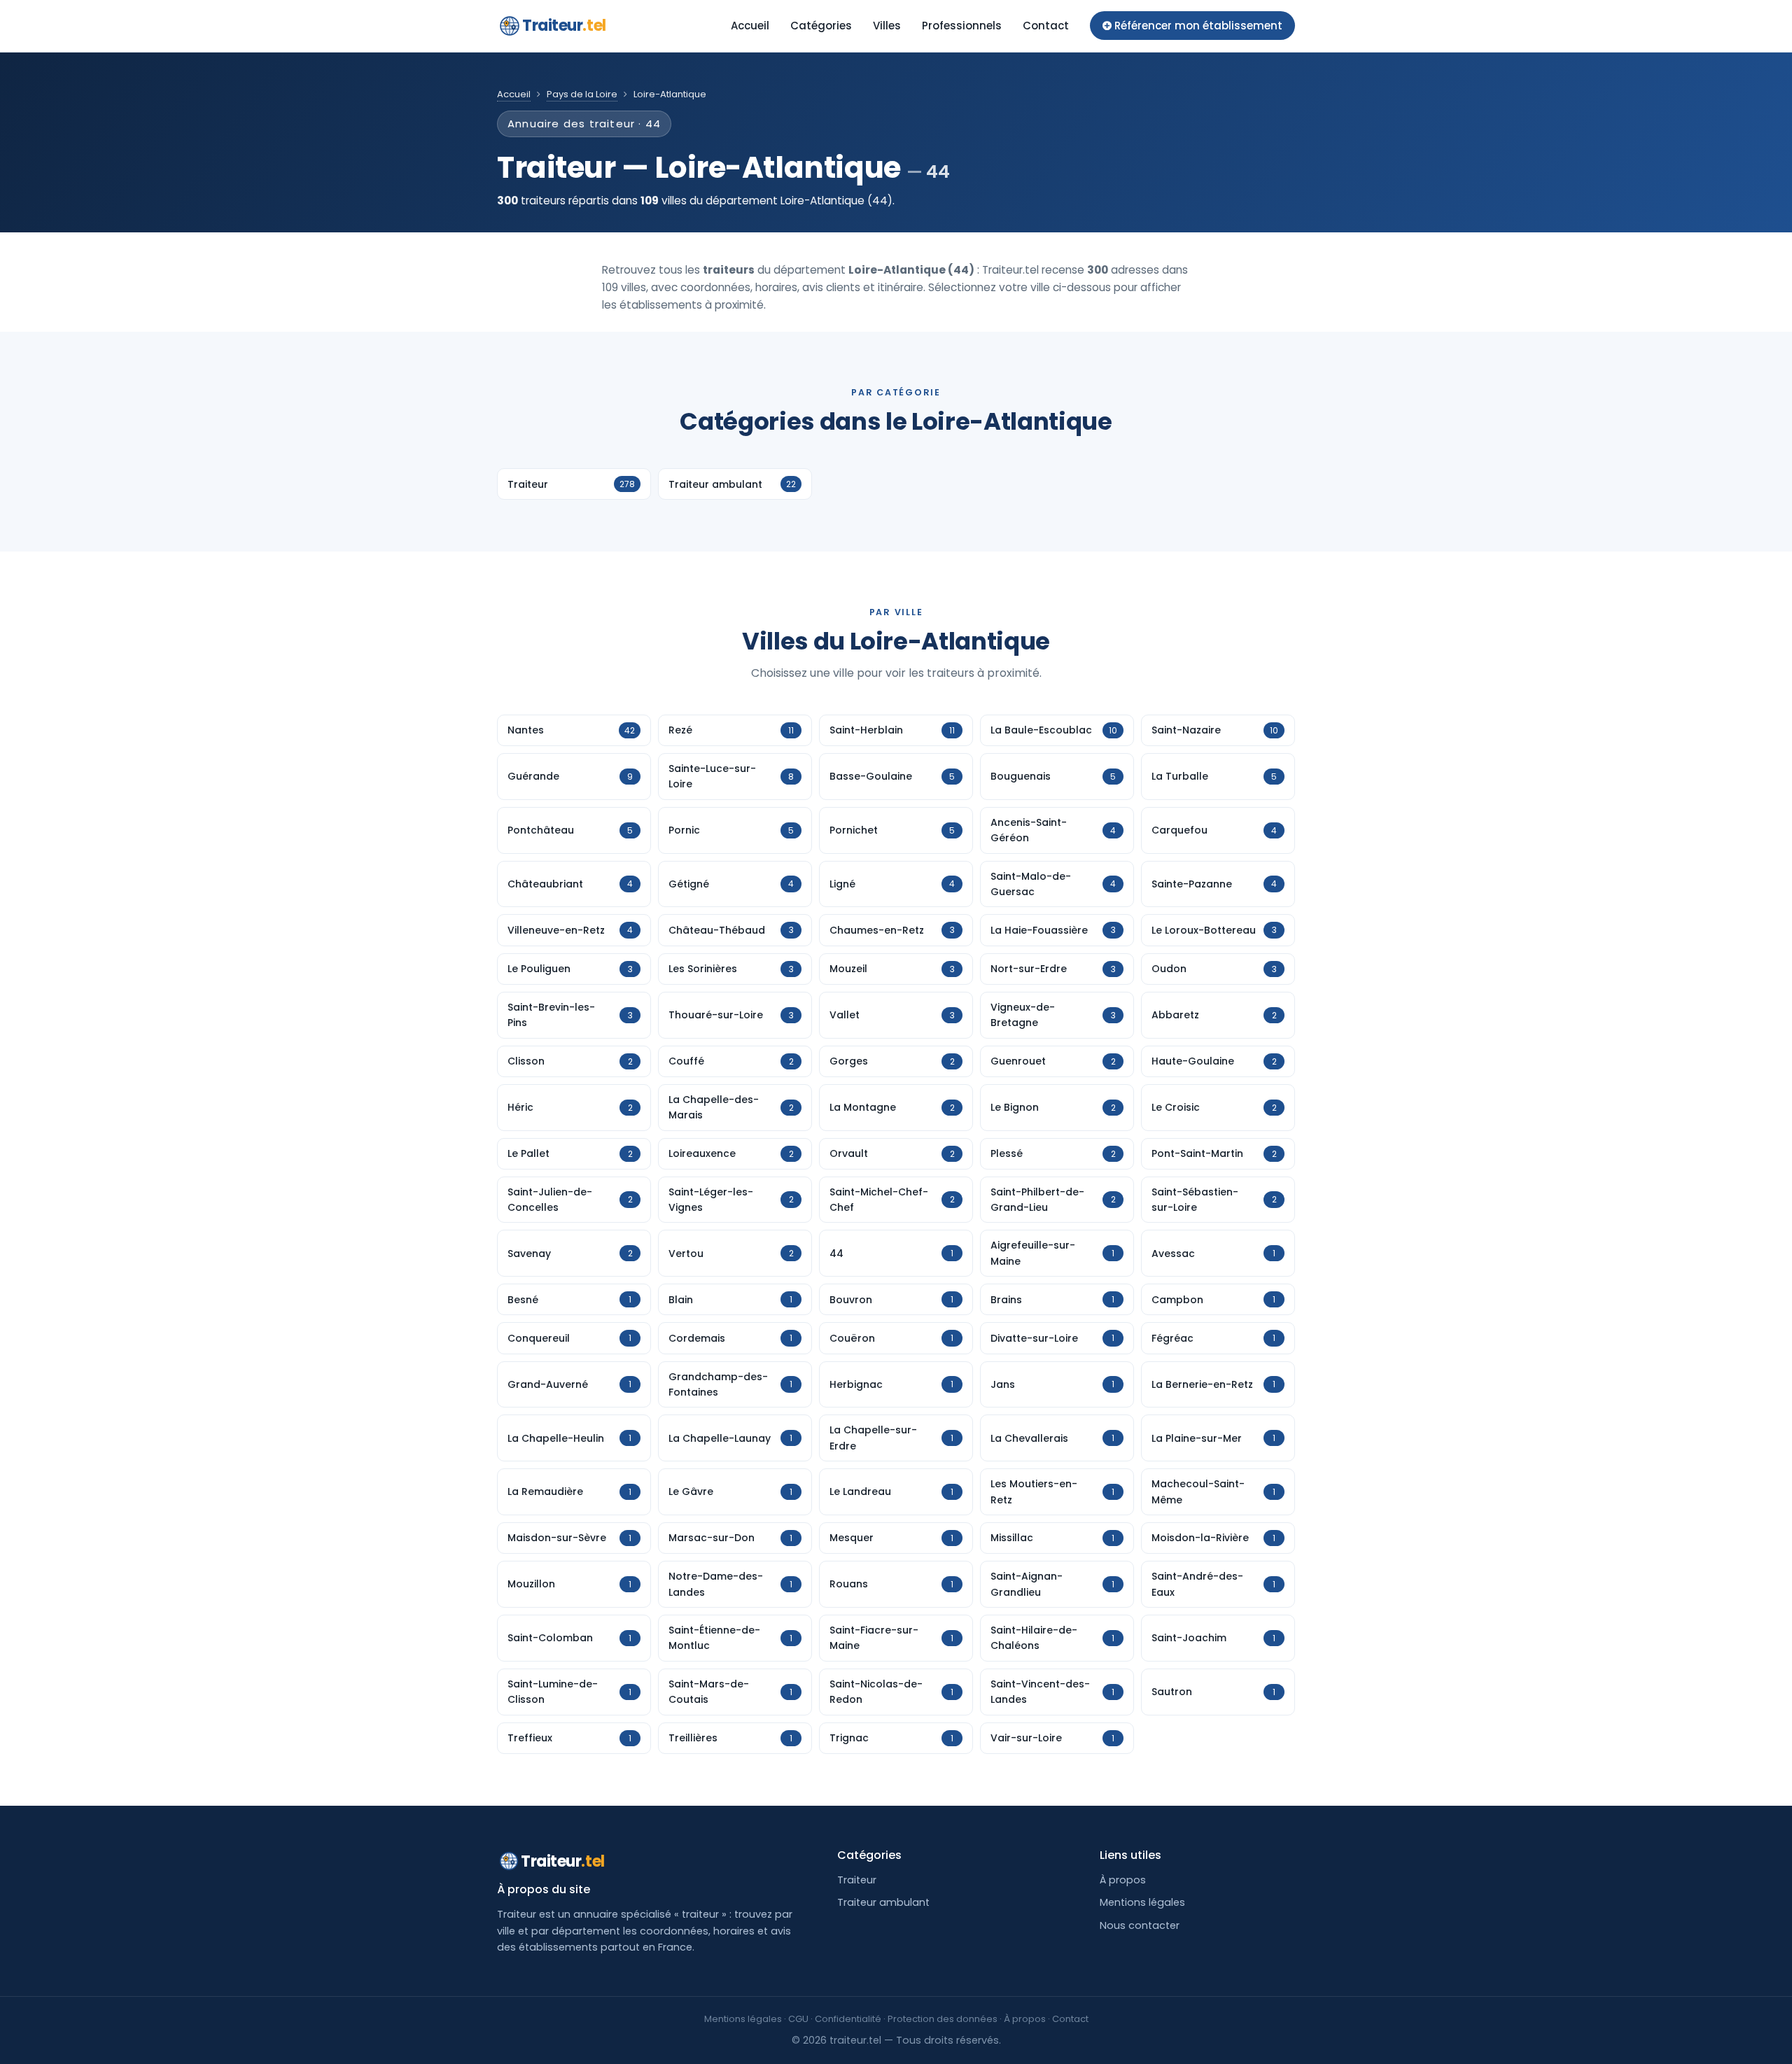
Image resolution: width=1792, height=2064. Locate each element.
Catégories (821, 26)
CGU (798, 2019)
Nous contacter (1140, 1925)
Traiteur (564, 26)
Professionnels (962, 26)
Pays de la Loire (582, 94)
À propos (1123, 1880)
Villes (887, 26)
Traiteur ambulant (883, 1902)
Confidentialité (848, 2019)
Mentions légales (1142, 1902)
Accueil (750, 26)
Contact (1046, 26)
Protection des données (943, 2019)
